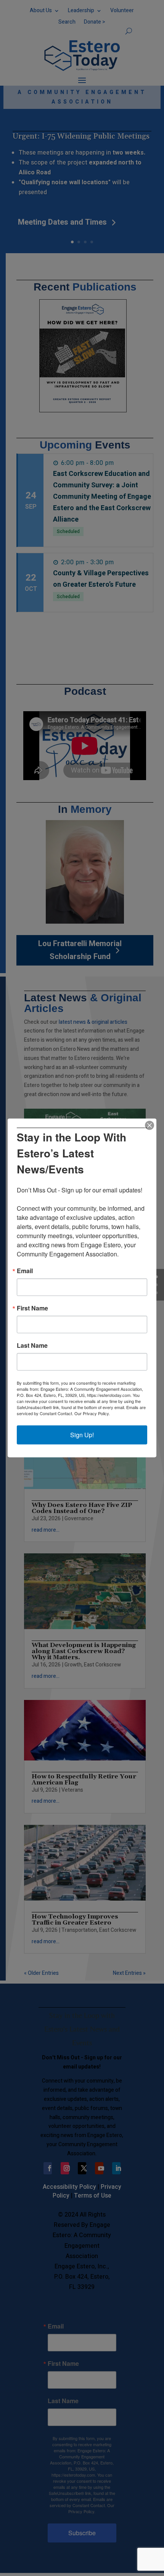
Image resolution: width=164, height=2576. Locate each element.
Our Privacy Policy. (92, 1413)
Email (25, 1271)
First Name (32, 1308)
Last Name (32, 1345)
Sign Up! (82, 1435)
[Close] (150, 1125)
